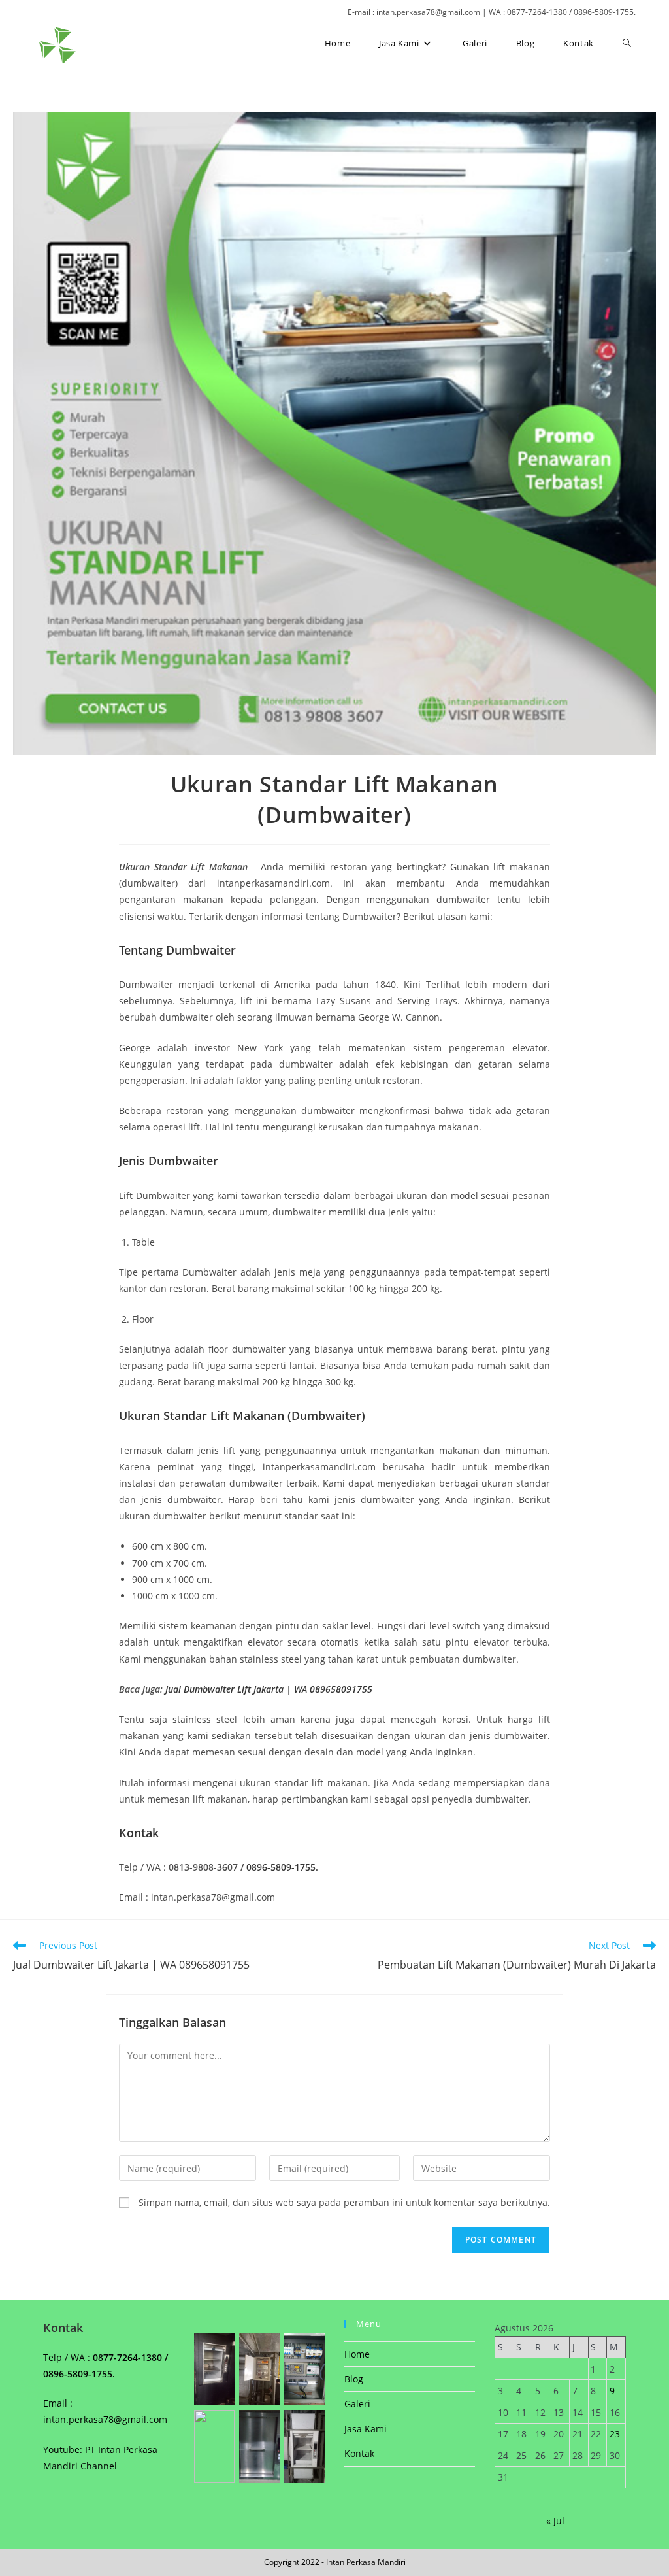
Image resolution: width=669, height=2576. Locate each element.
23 (615, 2434)
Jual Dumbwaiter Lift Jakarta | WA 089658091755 (269, 1689)
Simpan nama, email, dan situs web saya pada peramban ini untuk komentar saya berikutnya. (344, 2202)
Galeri (357, 2404)
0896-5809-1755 (281, 1867)
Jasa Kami (366, 2429)
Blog (354, 2379)
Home (357, 2354)
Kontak (359, 2453)
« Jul (555, 2521)
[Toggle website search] (627, 43)
